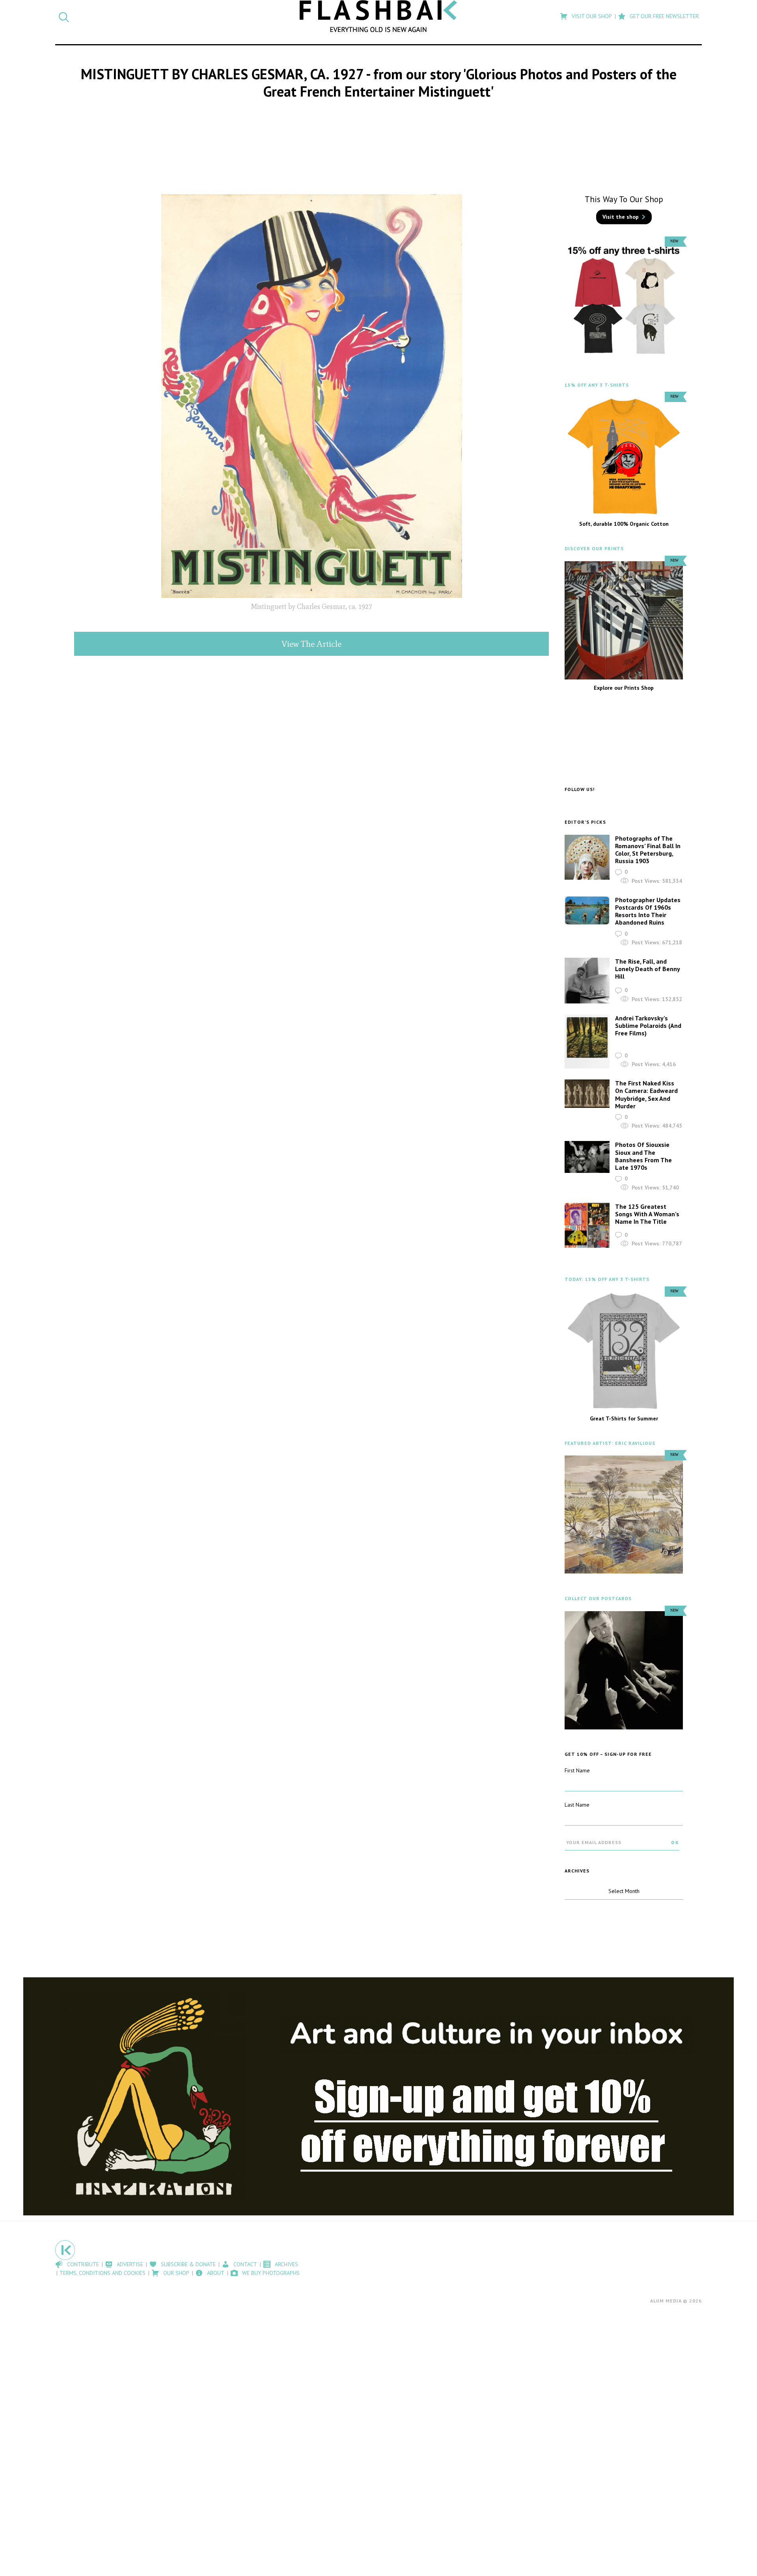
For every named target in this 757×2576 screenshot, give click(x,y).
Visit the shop (621, 217)
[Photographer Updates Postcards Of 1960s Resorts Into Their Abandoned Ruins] (587, 911)
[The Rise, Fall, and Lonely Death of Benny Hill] (587, 981)
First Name (577, 1770)
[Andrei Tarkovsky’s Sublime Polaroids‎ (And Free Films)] (587, 1042)
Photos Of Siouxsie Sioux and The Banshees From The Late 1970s (643, 1156)
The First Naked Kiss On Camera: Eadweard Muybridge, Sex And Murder (646, 1094)
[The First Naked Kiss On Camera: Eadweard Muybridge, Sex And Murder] (587, 1094)
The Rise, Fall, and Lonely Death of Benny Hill (647, 969)
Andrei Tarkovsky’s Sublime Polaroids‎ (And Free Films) (648, 1026)
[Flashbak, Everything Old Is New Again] (378, 16)
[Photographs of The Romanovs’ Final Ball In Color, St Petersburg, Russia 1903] (587, 857)
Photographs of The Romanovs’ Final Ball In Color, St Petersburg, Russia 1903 (648, 850)
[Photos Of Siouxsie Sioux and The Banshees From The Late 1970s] (587, 1157)
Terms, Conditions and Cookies (103, 2273)
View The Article (311, 644)
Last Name (577, 1805)
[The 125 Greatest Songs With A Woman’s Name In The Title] (587, 1226)
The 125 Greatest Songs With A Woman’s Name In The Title (647, 1214)
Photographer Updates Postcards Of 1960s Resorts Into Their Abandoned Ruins (648, 911)
